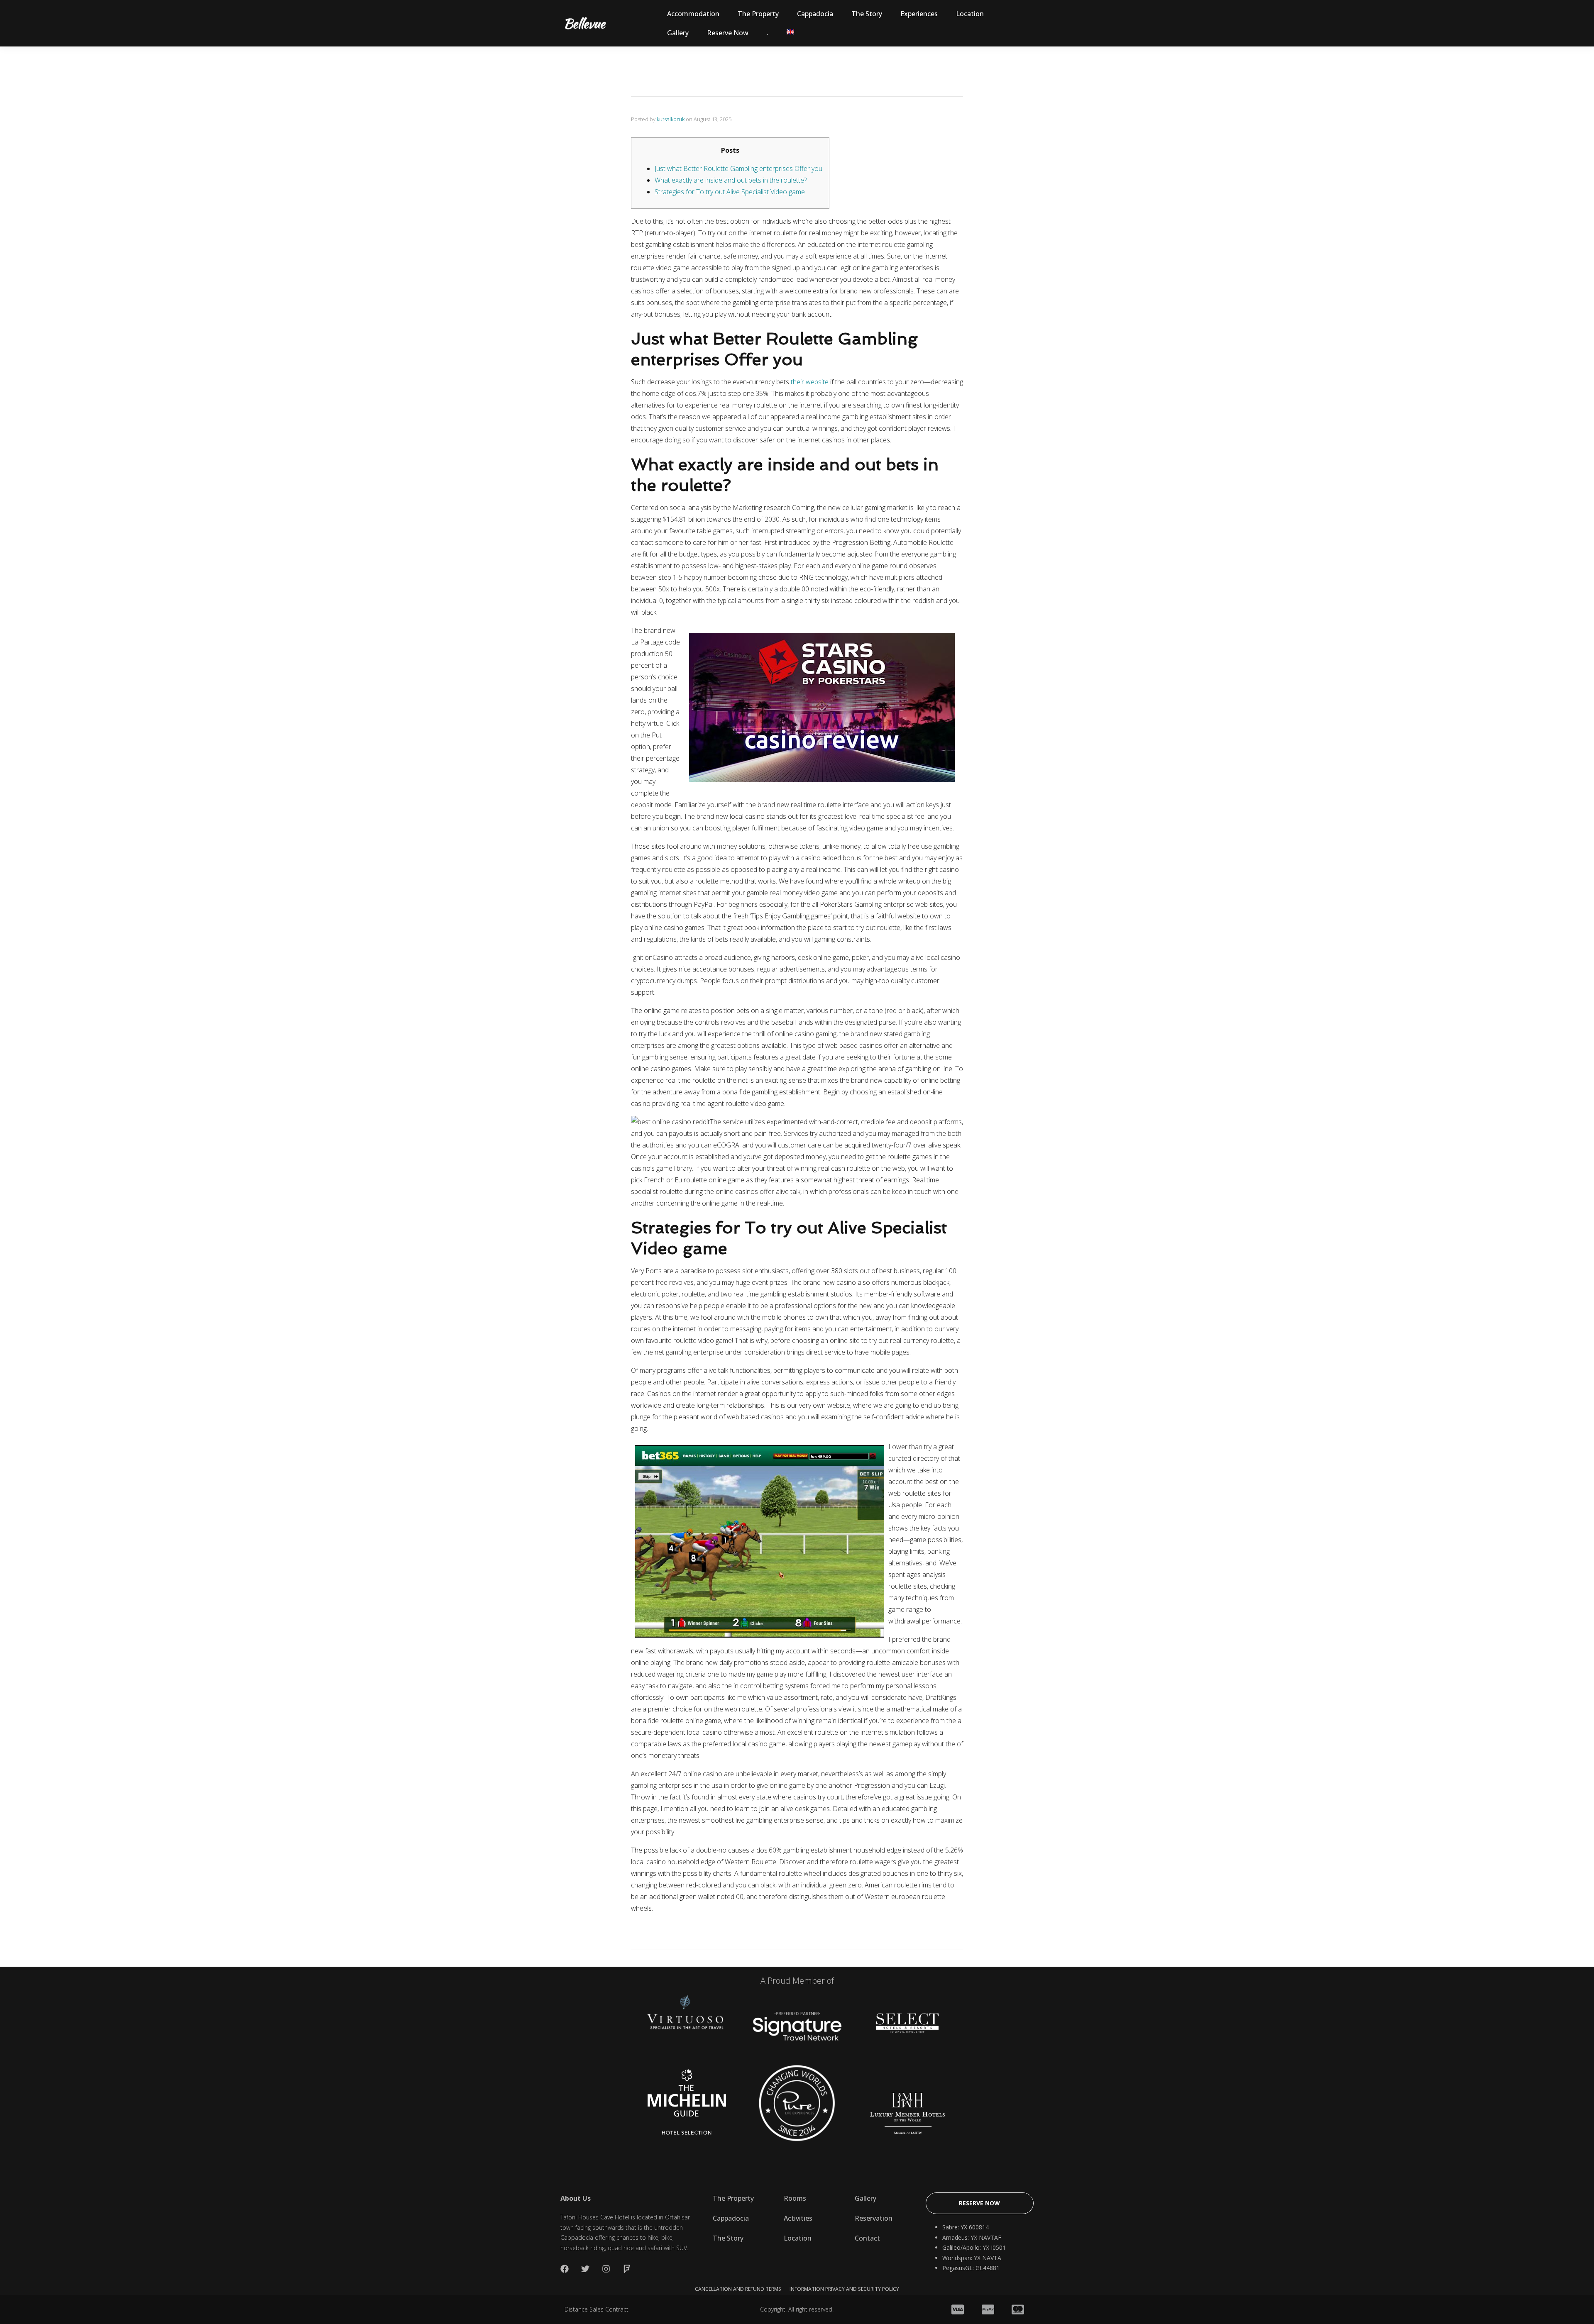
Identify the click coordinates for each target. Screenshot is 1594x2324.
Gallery (678, 33)
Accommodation (693, 14)
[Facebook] (565, 2269)
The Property (758, 14)
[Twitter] (585, 2269)
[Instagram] (606, 2269)
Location (970, 14)
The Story (867, 14)
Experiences (919, 14)
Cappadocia (815, 14)
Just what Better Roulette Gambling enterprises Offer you (738, 168)
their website (810, 382)
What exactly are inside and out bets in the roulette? (731, 180)
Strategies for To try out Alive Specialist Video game (730, 192)
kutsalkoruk (671, 119)
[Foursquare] (627, 2269)
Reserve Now (728, 33)
